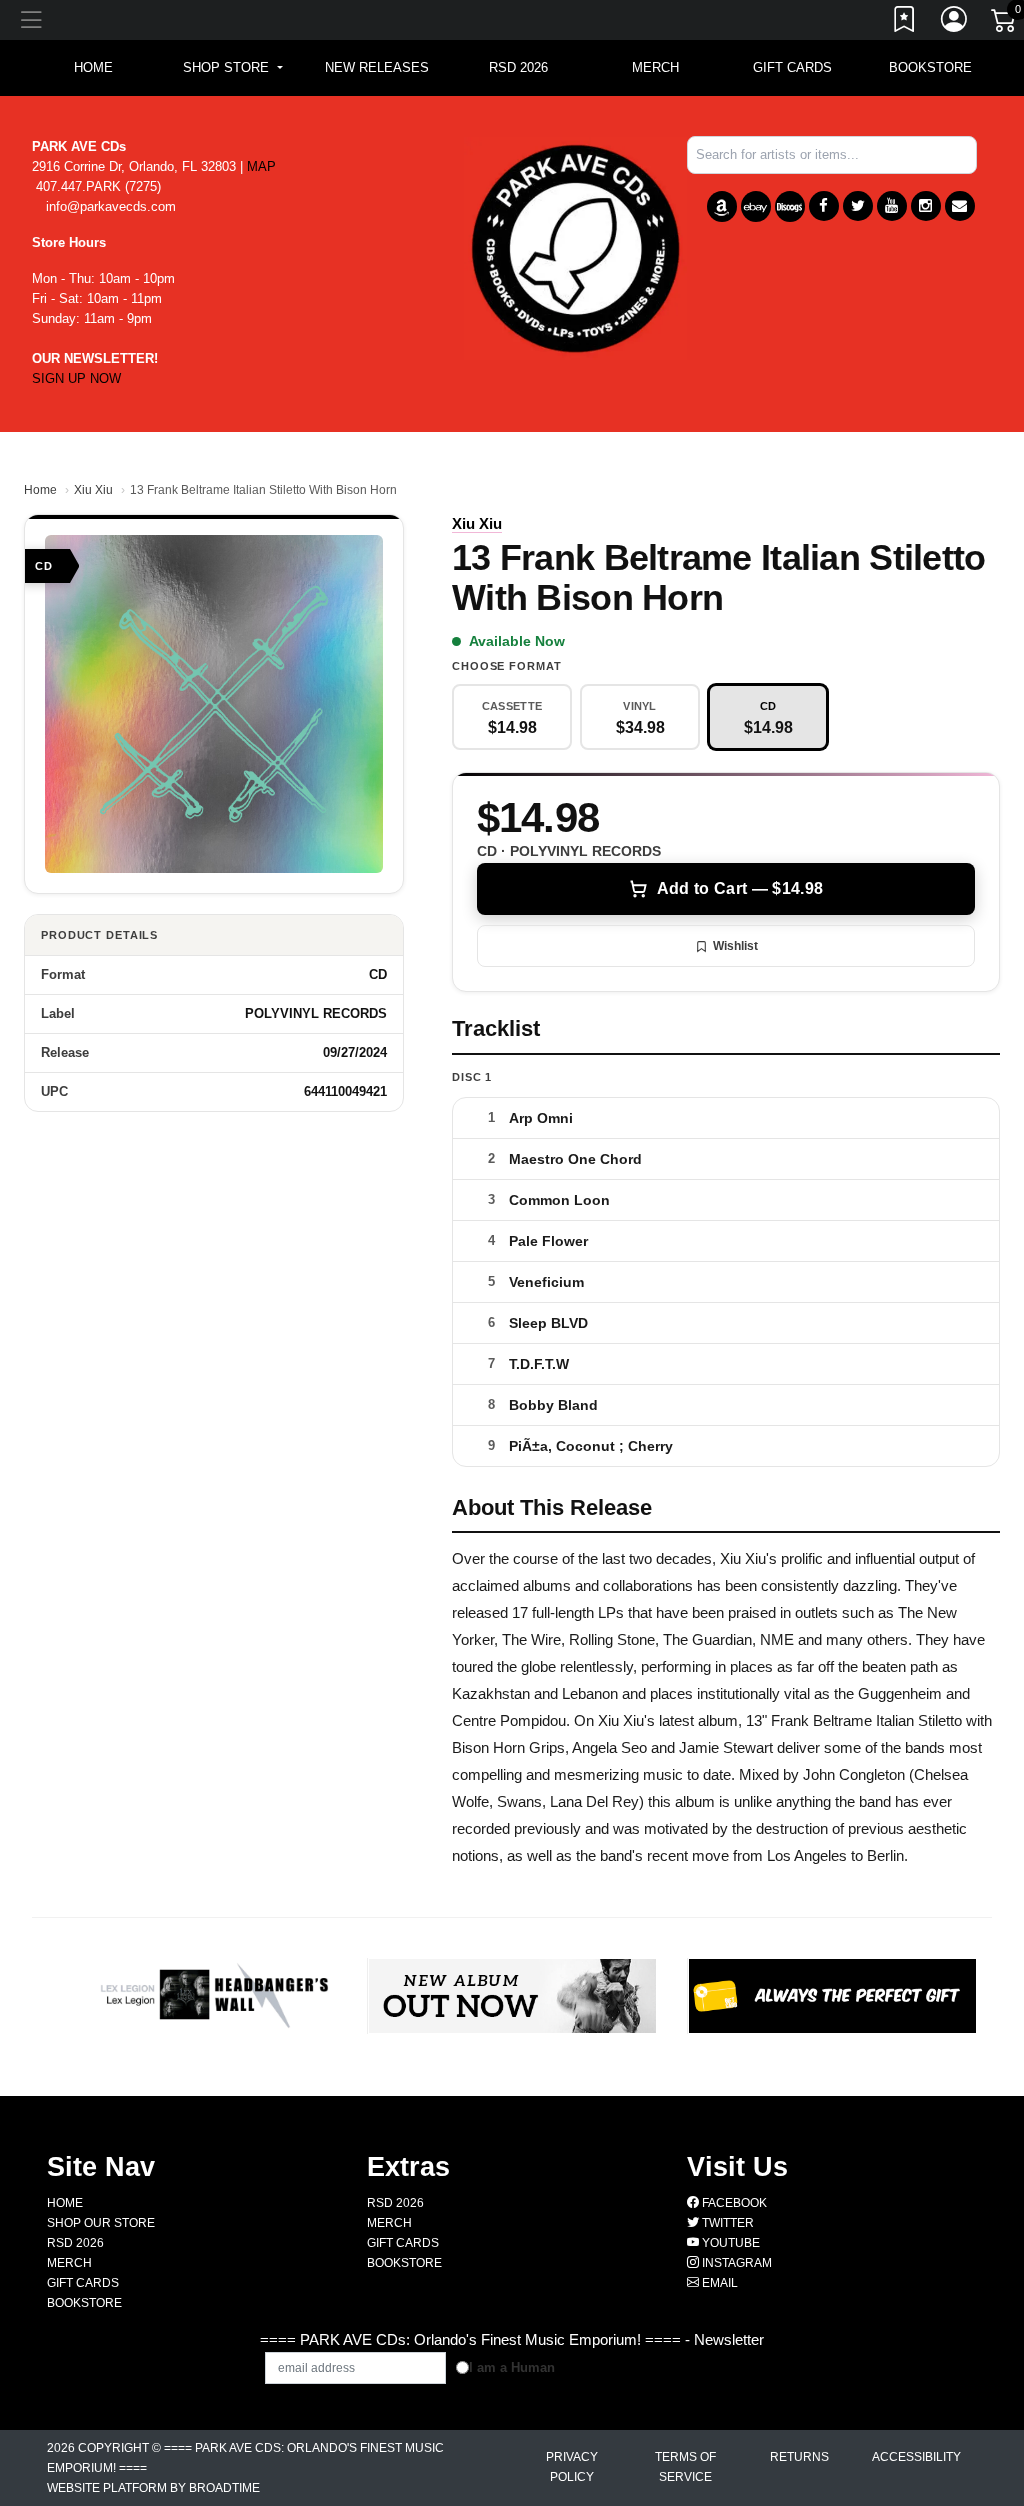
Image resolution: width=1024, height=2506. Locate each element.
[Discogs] (790, 206)
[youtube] (892, 206)
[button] (232, 68)
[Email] (960, 206)
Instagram (735, 2263)
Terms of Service (685, 2467)
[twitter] (858, 206)
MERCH (655, 67)
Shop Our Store (101, 2223)
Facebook (733, 2203)
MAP (261, 166)
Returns (799, 2457)
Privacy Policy (572, 2467)
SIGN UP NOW (76, 378)
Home (40, 490)
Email (718, 2283)
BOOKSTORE (930, 67)
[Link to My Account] (955, 23)
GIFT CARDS (792, 67)
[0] (1005, 24)
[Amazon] (722, 206)
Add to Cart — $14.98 (740, 888)
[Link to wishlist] (905, 23)
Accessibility (916, 2457)
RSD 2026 (518, 67)
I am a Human (512, 2367)
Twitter (726, 2223)
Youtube (729, 2243)
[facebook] (824, 206)
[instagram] (926, 206)
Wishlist (735, 946)
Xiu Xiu (93, 490)
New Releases (377, 67)
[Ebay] (756, 206)
